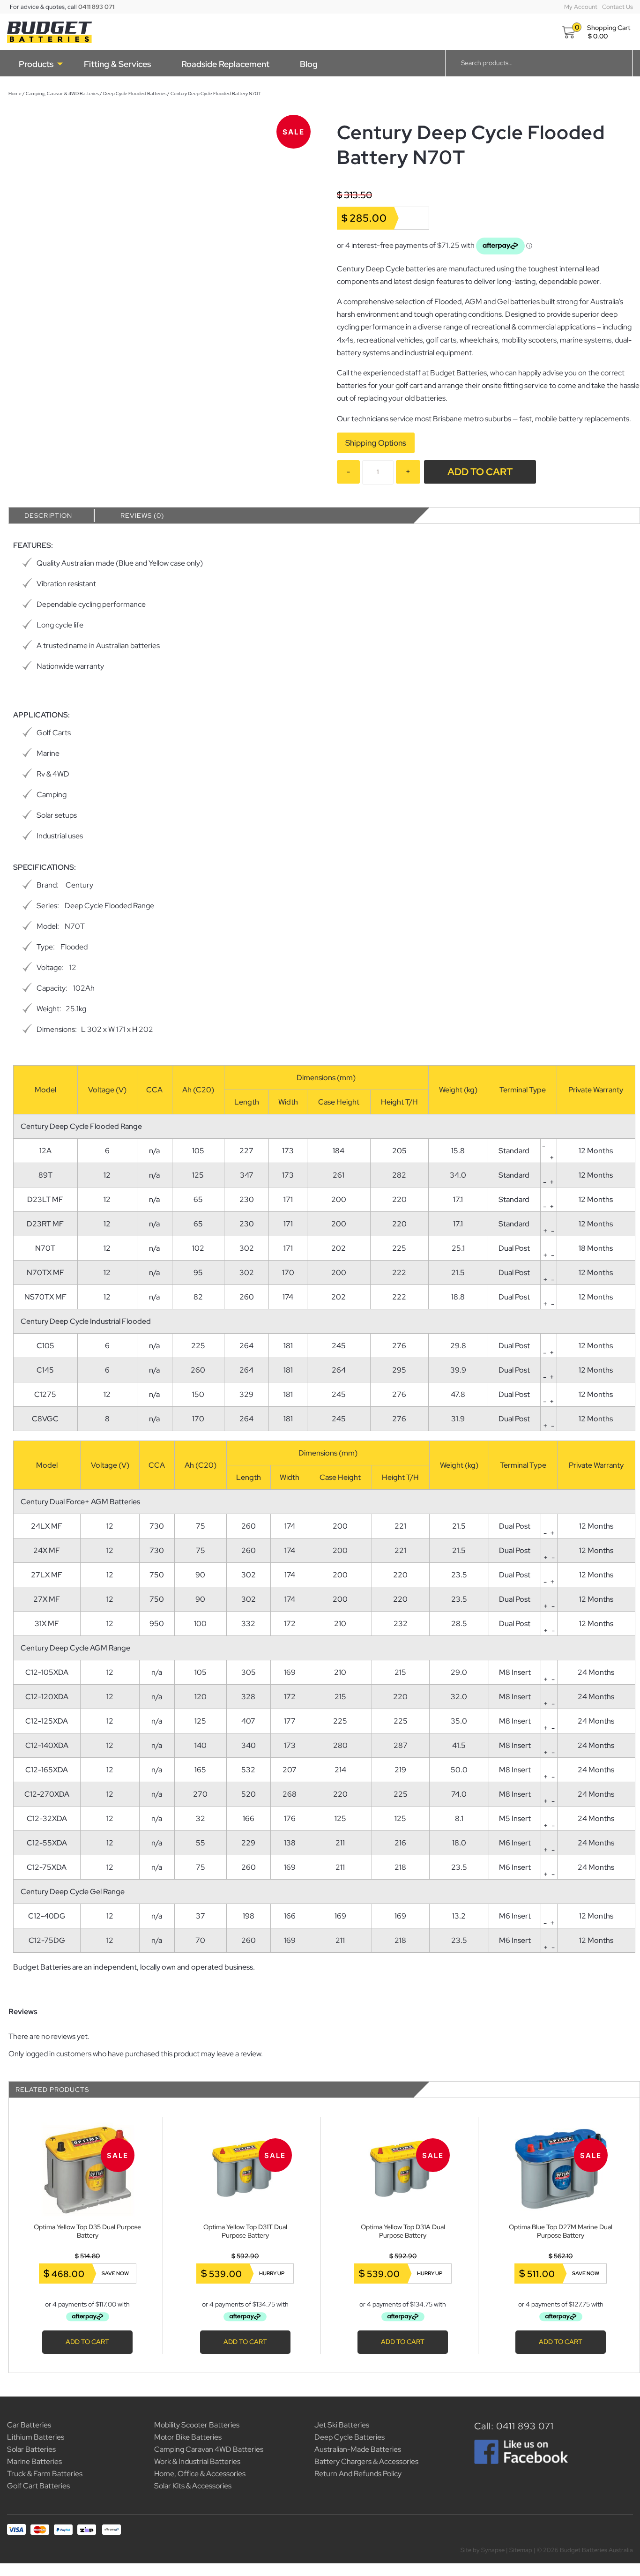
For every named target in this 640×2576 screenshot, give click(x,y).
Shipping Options (372, 443)
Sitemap (521, 2550)
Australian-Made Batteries (358, 2449)
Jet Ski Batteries (342, 2425)
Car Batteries (29, 2425)
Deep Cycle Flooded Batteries (126, 93)
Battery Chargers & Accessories (366, 2461)
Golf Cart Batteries (38, 2486)
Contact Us (618, 7)
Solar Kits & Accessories (193, 2486)
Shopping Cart (609, 28)
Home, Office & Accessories (200, 2474)
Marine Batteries (34, 2461)
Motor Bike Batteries (188, 2437)
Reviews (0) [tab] (134, 515)
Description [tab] (40, 515)
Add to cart (476, 472)
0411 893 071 (96, 7)
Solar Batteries (31, 2449)
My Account (581, 7)
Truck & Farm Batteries (45, 2474)
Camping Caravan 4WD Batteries (209, 2449)
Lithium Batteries (36, 2437)
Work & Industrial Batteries (197, 2461)
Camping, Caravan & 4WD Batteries (54, 93)
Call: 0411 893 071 (514, 2426)
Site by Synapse (483, 2550)
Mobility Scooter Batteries (197, 2425)
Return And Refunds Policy (358, 2474)
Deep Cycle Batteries (350, 2437)
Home (7, 93)
